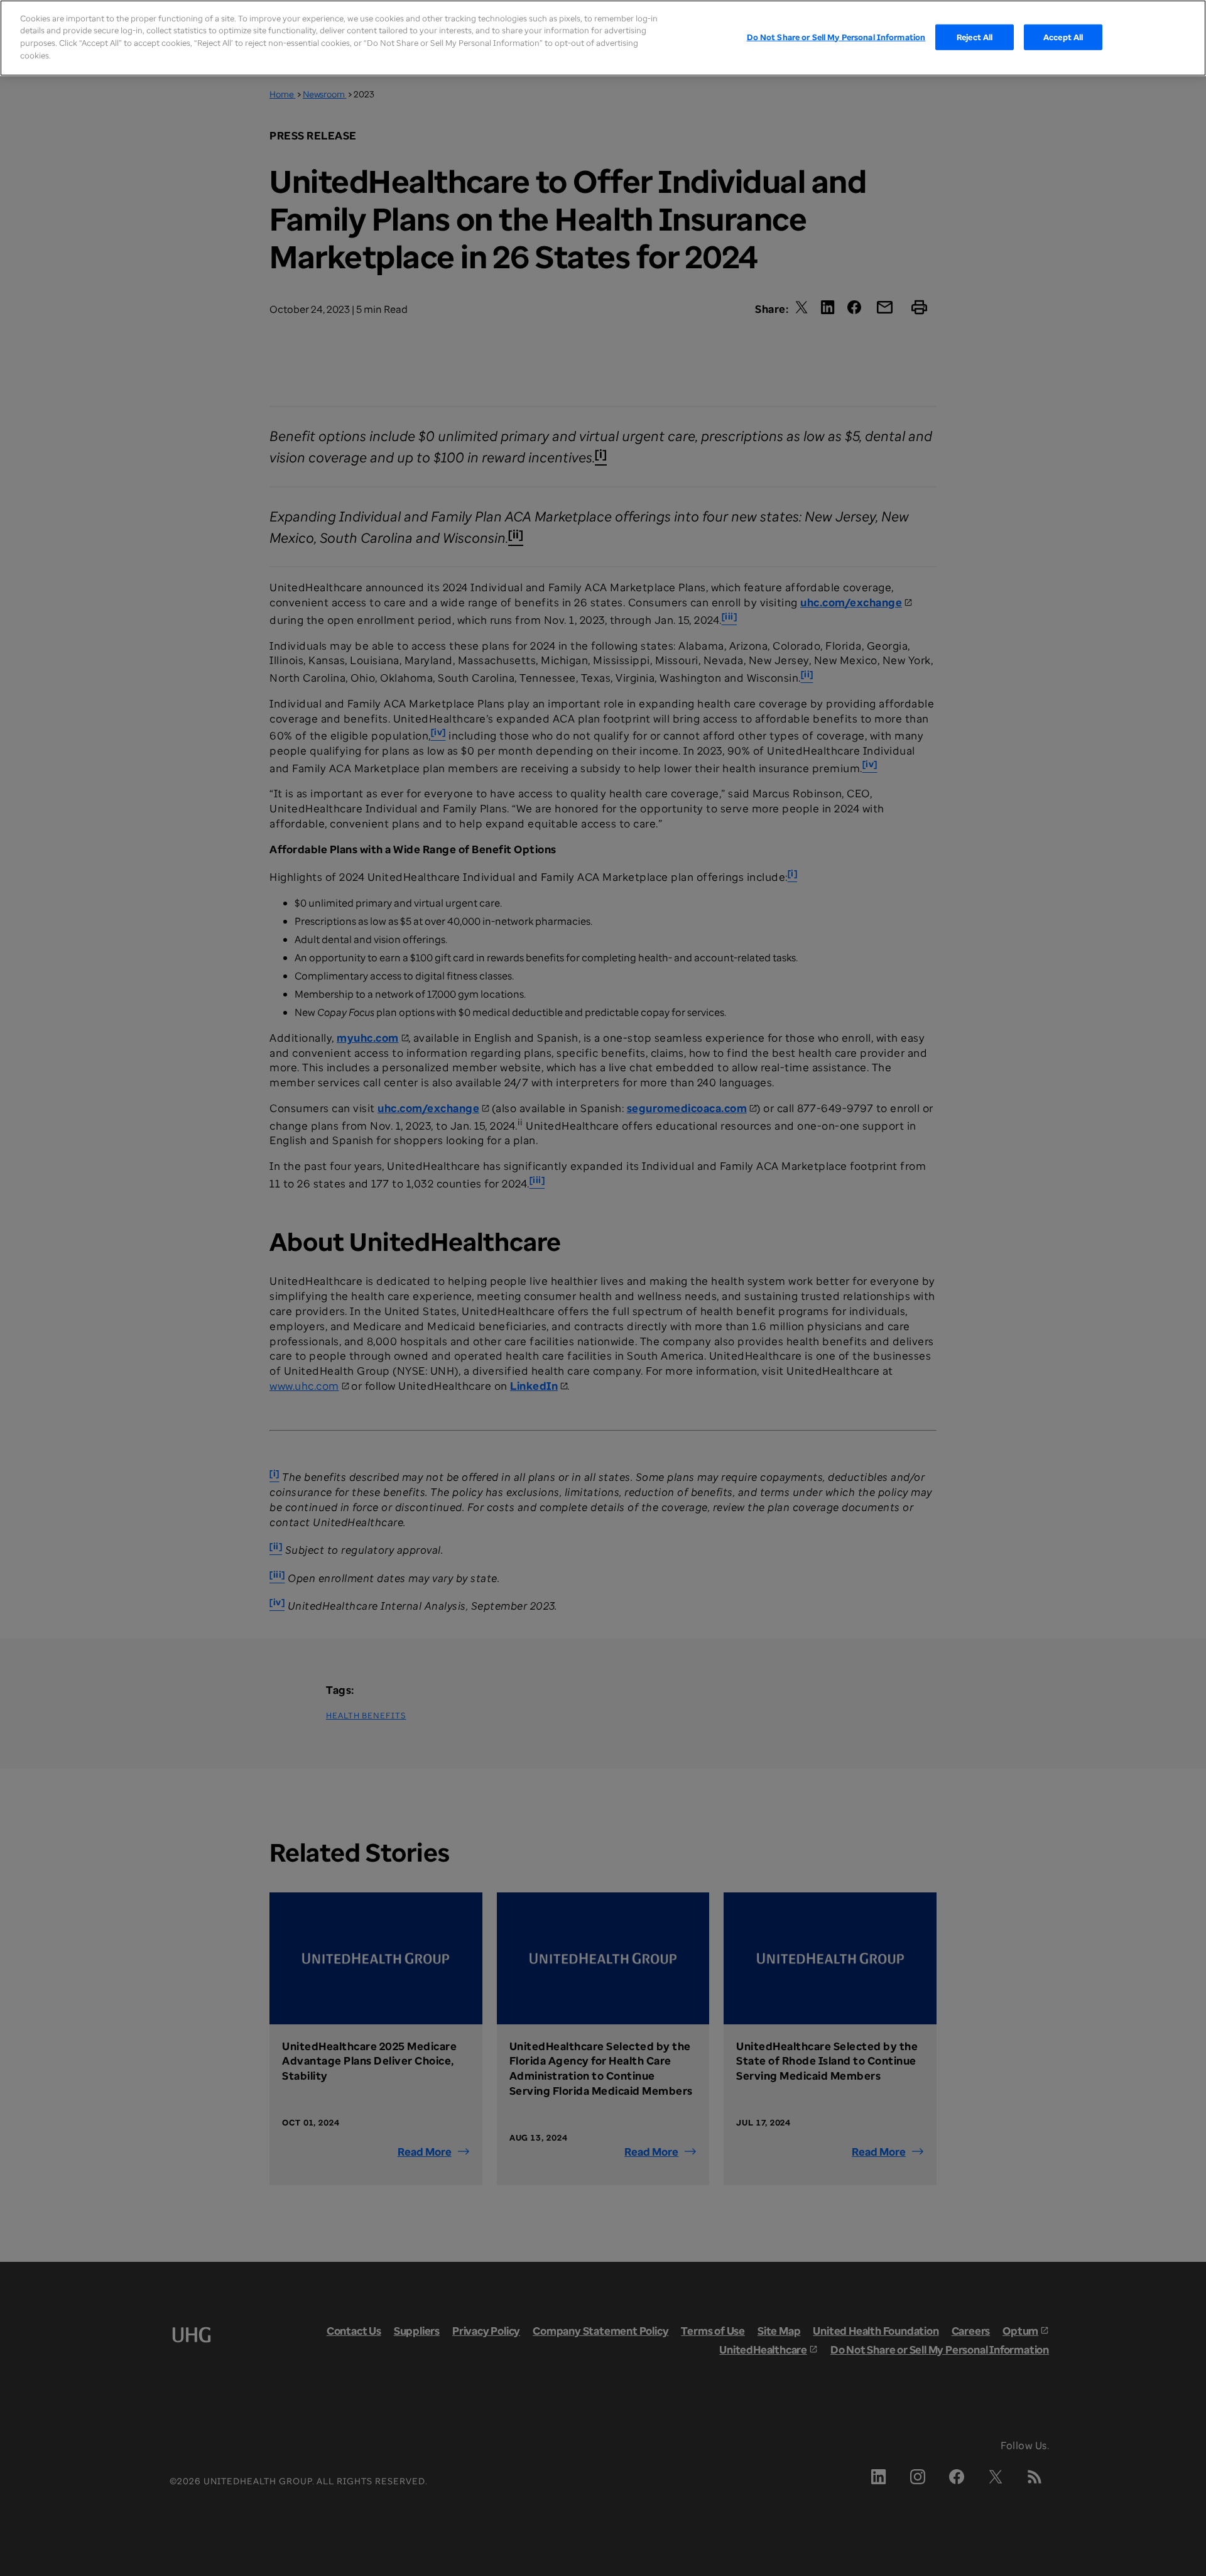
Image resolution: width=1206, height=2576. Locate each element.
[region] (603, 38)
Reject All (975, 36)
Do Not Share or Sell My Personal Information (836, 36)
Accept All (1063, 36)
